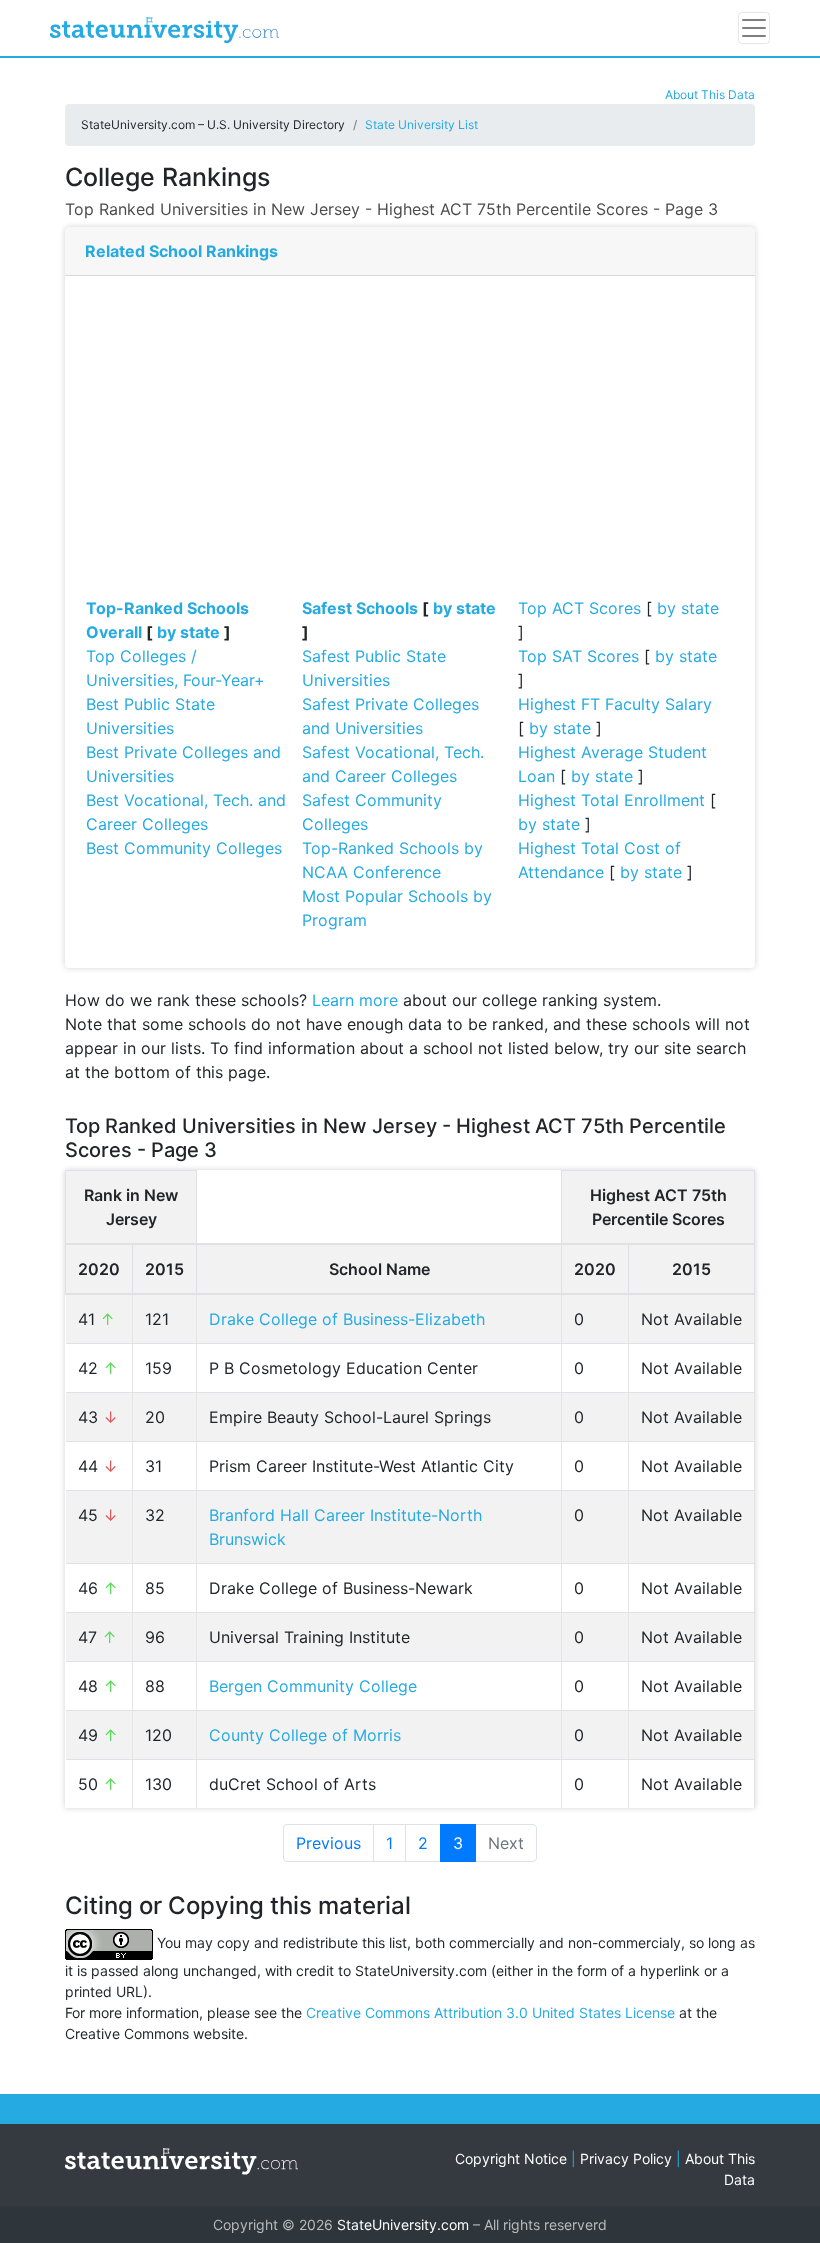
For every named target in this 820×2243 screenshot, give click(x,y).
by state (188, 632)
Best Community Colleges (184, 848)
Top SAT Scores (578, 656)
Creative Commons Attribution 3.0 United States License (490, 2012)
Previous (328, 1843)
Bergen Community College (313, 1686)
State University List (421, 124)
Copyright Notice (511, 2158)
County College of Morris (305, 1735)
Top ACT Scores (579, 608)
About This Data (710, 94)
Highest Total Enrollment (611, 800)
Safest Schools (360, 608)
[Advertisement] (410, 446)
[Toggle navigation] (754, 28)
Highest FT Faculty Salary (615, 704)
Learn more (355, 1000)
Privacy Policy (626, 2158)
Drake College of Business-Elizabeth (347, 1319)
